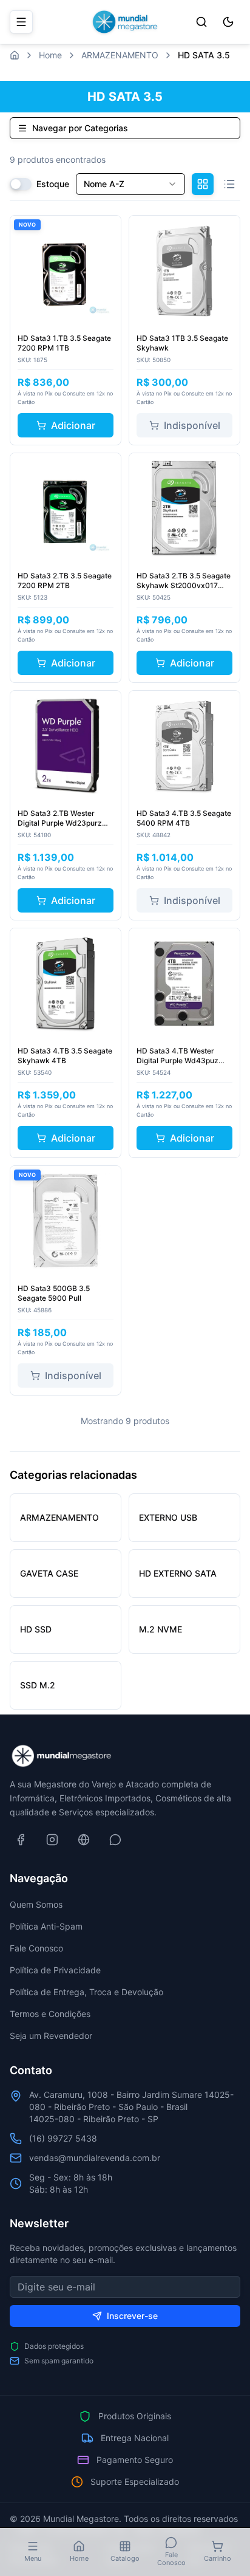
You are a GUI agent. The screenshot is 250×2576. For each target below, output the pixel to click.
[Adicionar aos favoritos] (105, 231)
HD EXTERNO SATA (178, 1573)
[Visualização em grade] (203, 184)
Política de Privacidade (55, 1970)
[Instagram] (52, 1840)
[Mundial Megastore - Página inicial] (125, 22)
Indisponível (192, 425)
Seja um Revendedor (51, 2036)
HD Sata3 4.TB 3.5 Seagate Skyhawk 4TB (65, 1056)
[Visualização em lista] (229, 184)
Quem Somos (36, 1904)
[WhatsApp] (115, 1840)
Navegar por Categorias (80, 128)
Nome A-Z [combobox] (104, 184)
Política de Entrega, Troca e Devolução (86, 1992)
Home (50, 55)
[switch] (21, 184)
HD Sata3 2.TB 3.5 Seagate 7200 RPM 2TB (65, 581)
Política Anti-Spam (46, 1926)
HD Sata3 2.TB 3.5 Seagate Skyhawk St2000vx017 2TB (184, 581)
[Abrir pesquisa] (201, 22)
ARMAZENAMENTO (120, 55)
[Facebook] (21, 1840)
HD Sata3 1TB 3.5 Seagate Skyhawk (182, 343)
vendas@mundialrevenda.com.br (95, 2158)
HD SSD (36, 1629)
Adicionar (73, 425)
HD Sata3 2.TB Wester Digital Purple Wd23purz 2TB (60, 818)
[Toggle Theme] (228, 22)
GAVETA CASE (49, 1573)
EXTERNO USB (168, 1517)
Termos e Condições (50, 2014)
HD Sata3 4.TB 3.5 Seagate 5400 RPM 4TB (184, 818)
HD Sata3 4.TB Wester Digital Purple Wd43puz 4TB (177, 1056)
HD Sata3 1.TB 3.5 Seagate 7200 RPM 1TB (64, 343)
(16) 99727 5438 (63, 2138)
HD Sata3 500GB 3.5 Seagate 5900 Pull (54, 1293)
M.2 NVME (160, 1629)
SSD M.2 (38, 1685)
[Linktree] (84, 1840)
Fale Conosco (36, 1948)
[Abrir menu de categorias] (21, 22)
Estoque (53, 184)
